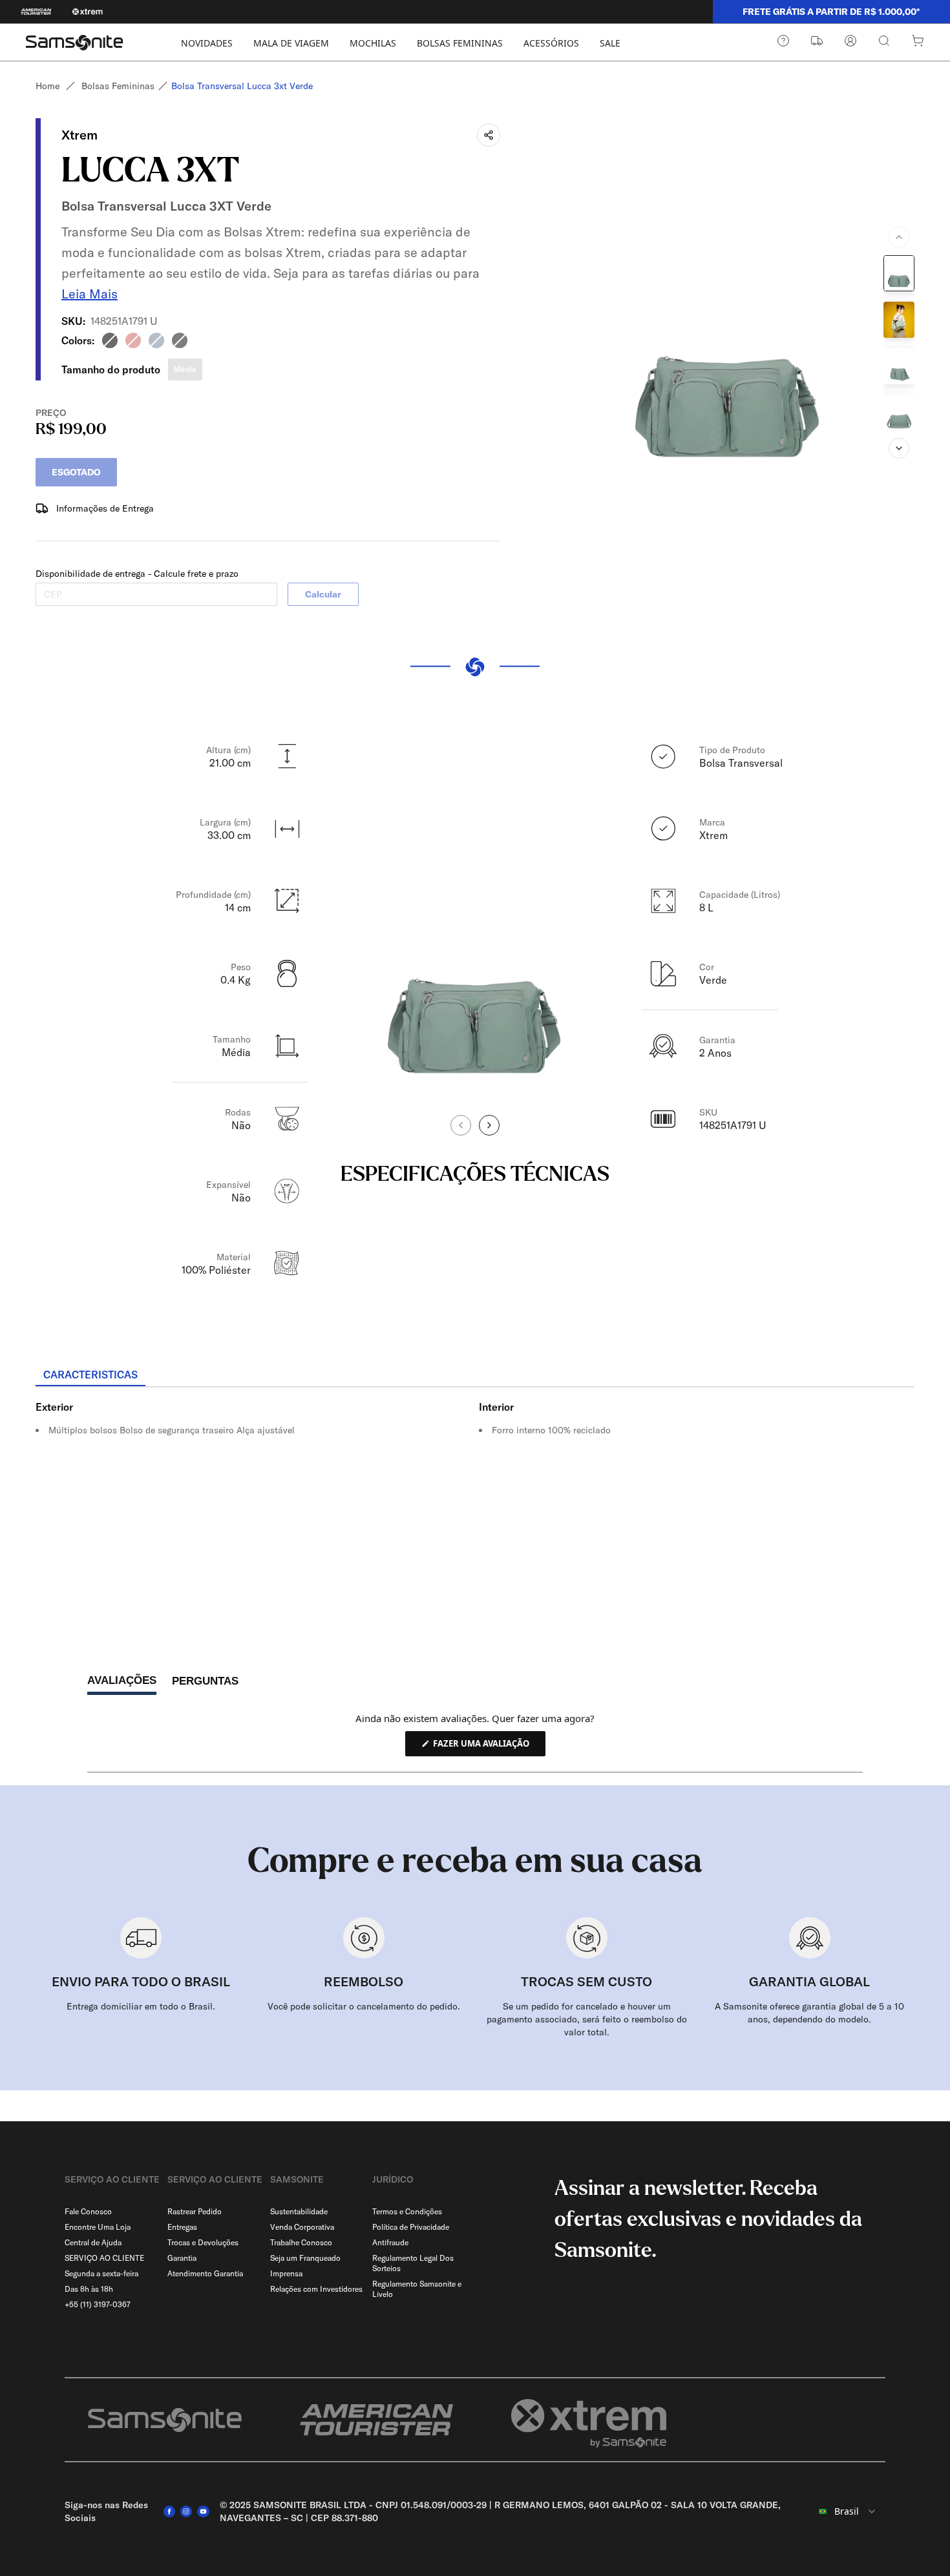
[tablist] (475, 1376)
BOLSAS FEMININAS (460, 43)
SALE (610, 43)
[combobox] (847, 2511)
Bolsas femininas (118, 86)
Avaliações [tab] (122, 1684)
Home (48, 86)
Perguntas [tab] (205, 1684)
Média (185, 369)
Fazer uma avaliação (488, 1747)
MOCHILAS (373, 43)
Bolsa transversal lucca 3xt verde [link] (242, 86)
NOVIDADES (207, 43)
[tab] (90, 1375)
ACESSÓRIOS (551, 43)
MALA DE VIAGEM (291, 43)
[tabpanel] (475, 1504)
